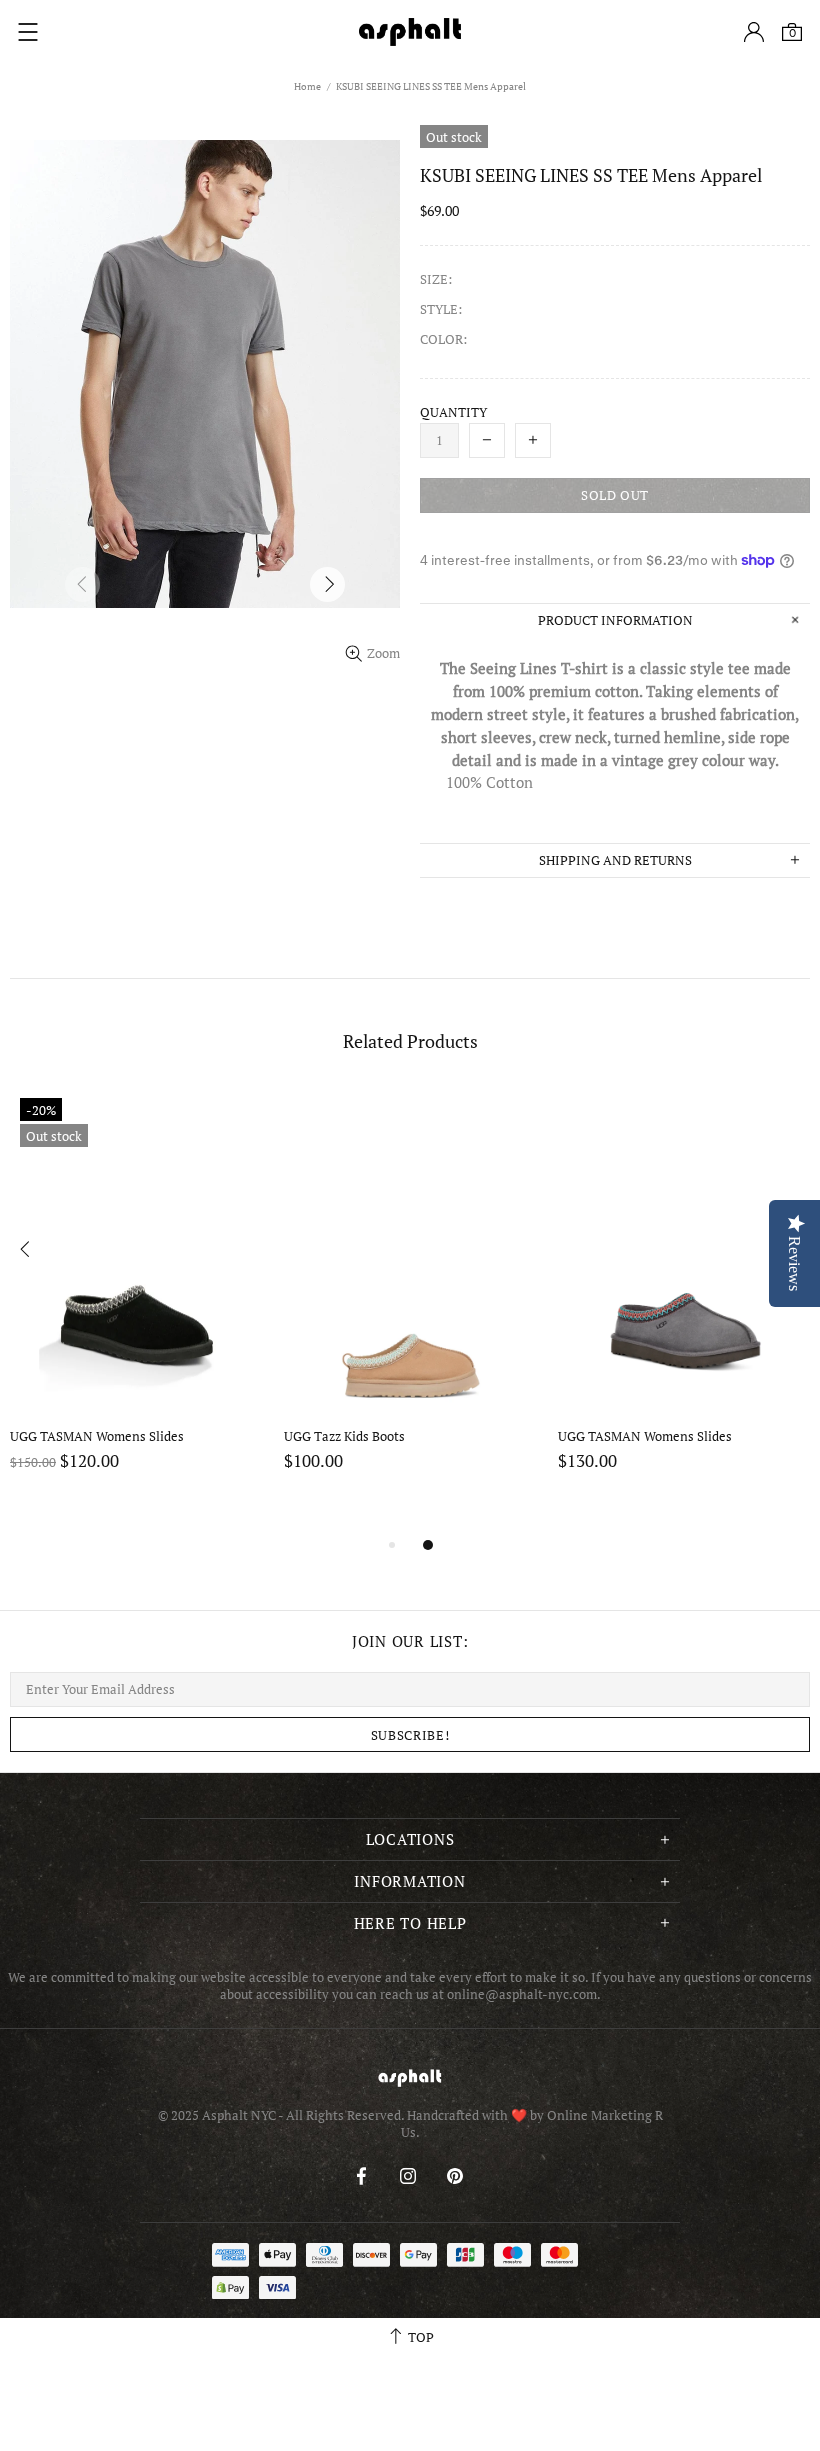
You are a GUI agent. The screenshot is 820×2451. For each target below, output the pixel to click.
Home (307, 86)
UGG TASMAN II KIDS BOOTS (371, 1436)
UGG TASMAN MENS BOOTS (642, 1436)
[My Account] (754, 32)
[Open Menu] (28, 32)
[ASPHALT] (410, 32)
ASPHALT (410, 2077)
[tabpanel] (137, 1310)
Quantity (453, 412)
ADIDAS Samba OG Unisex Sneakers (89, 1445)
